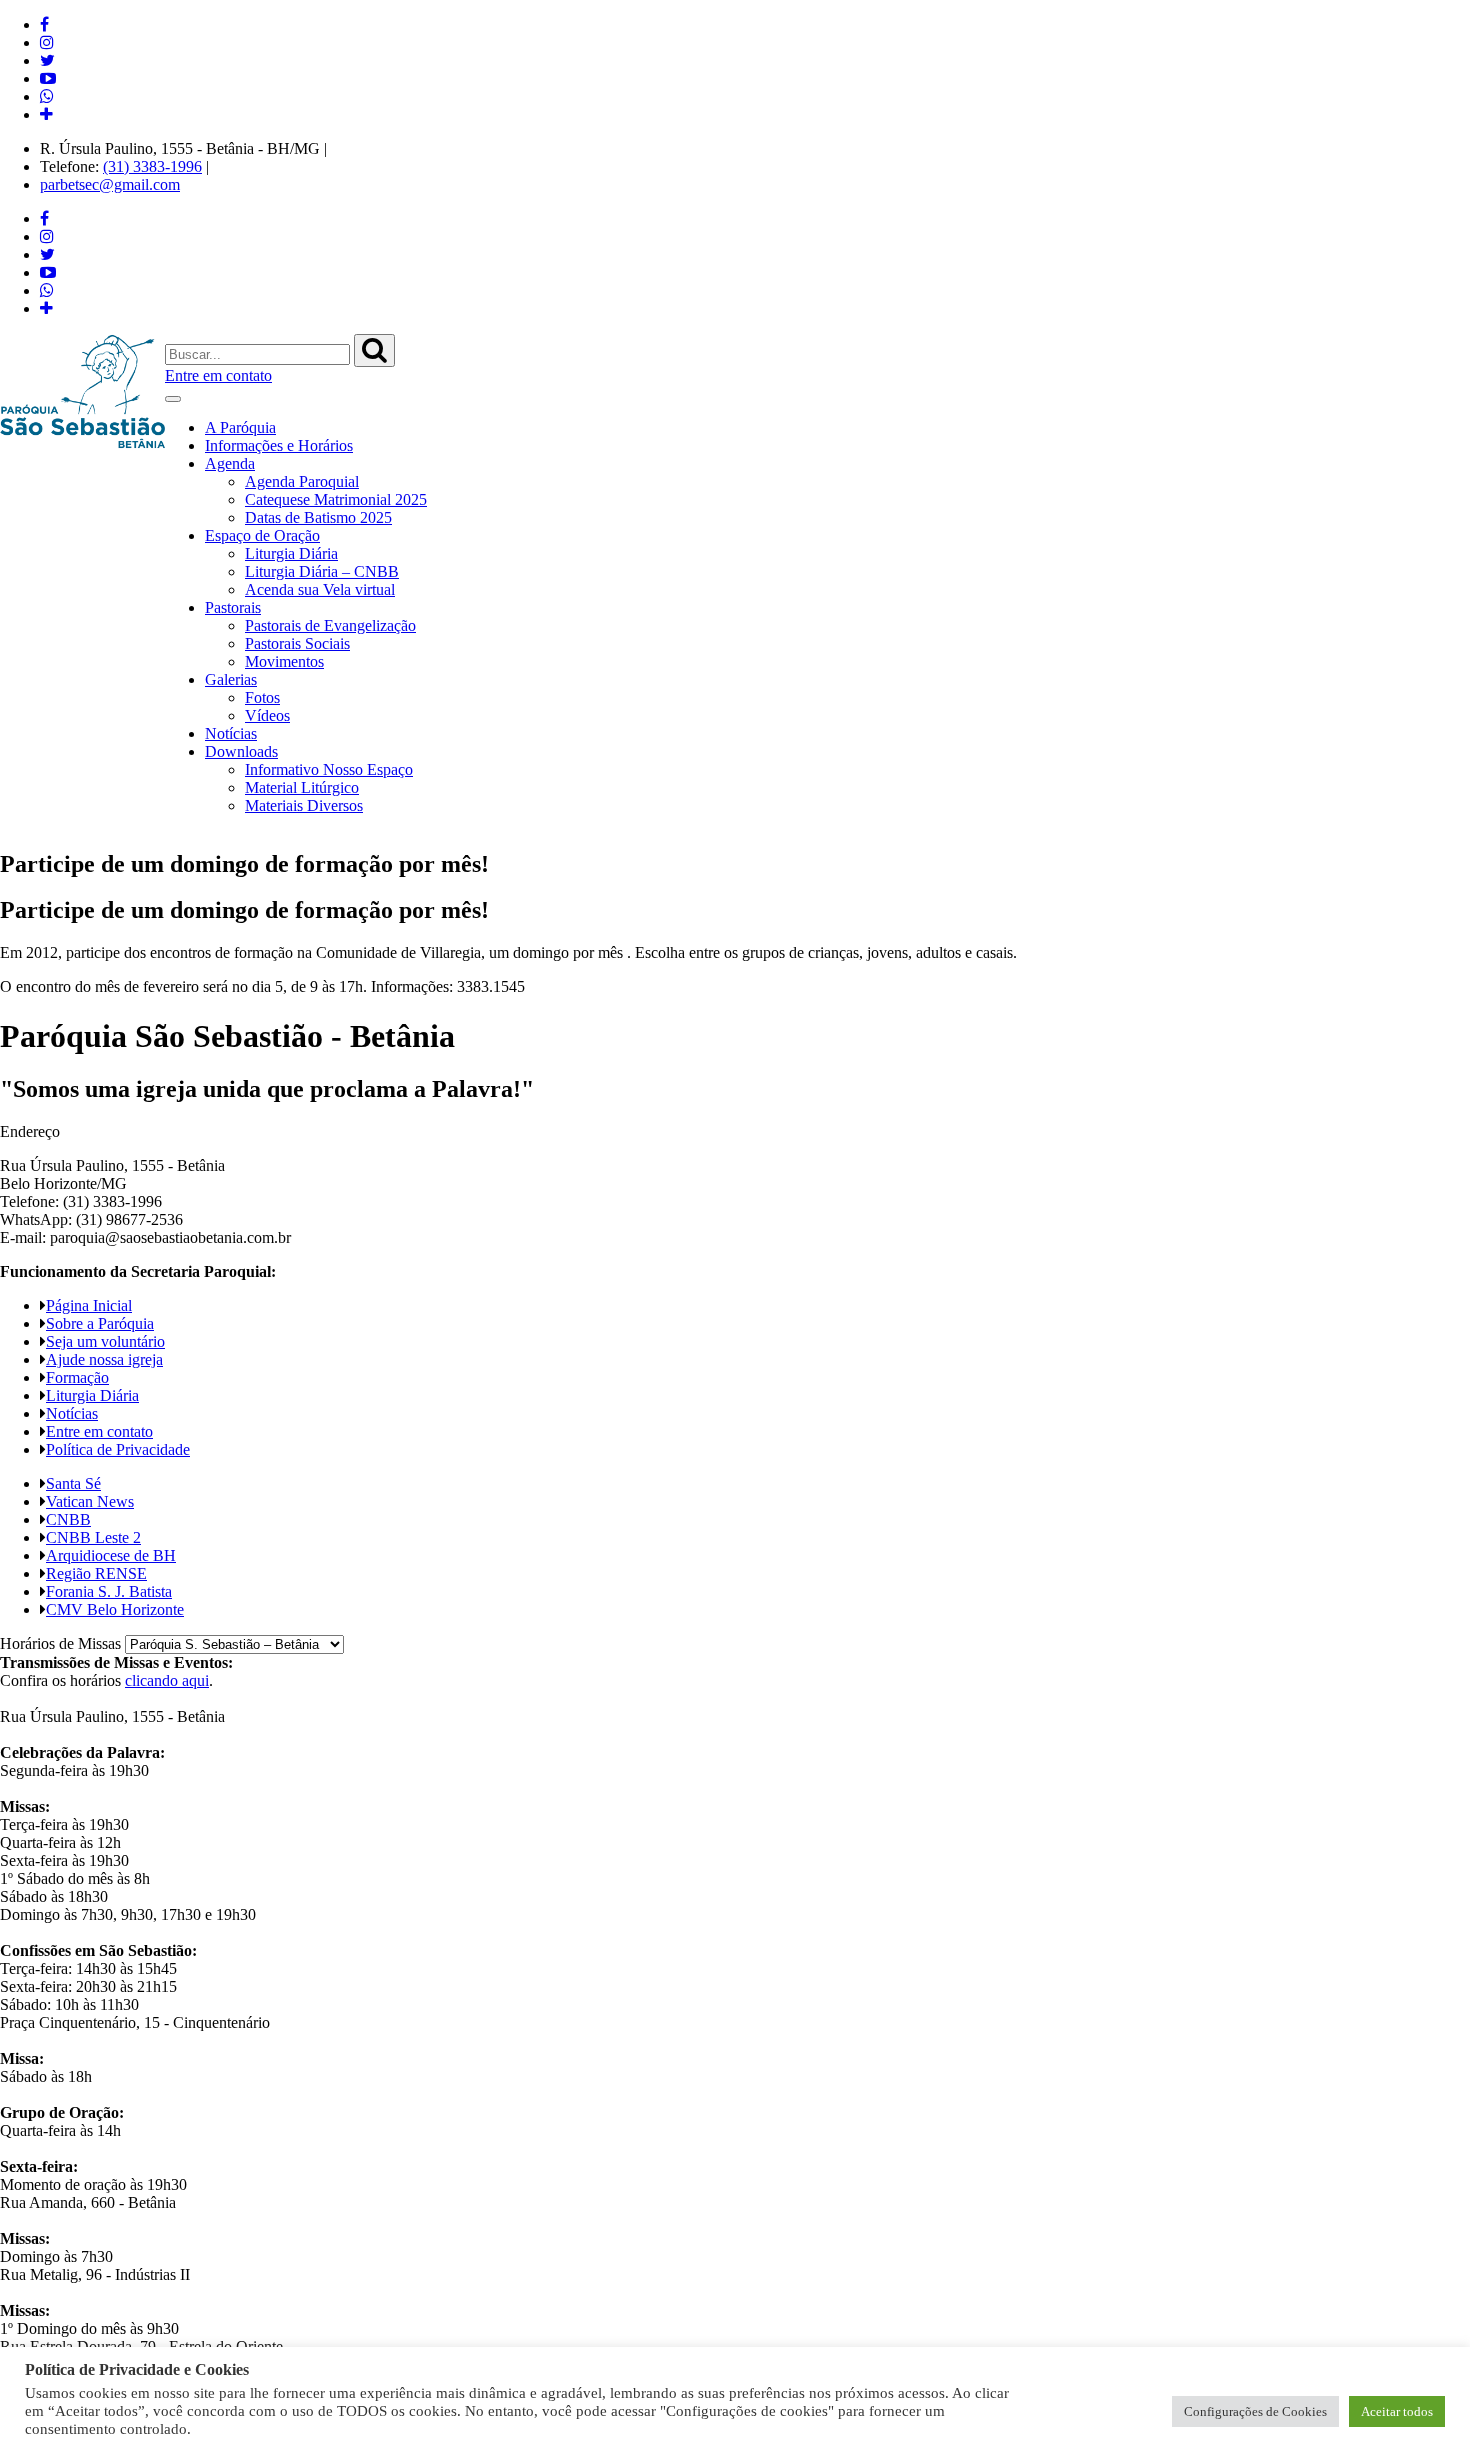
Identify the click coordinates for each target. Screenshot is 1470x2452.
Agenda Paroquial (302, 481)
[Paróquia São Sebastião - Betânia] (82, 391)
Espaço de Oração (262, 535)
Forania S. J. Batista (109, 1591)
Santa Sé (73, 1483)
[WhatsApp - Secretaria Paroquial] (47, 96)
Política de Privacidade (118, 1449)
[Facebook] (44, 24)
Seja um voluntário (105, 1341)
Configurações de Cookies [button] (1255, 2411)
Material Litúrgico (302, 787)
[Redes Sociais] (46, 114)
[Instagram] (47, 42)
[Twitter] (47, 60)
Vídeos (267, 715)
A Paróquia (240, 427)
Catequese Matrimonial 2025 (336, 499)
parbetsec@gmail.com (110, 184)
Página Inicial (89, 1305)
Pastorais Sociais (297, 643)
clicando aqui (167, 1680)
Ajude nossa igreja (104, 1359)
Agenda (230, 463)
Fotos (262, 697)
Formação (77, 1377)
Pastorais (233, 607)
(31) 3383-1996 (152, 166)
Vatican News (90, 1501)
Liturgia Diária (291, 553)
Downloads (241, 751)
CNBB (68, 1519)
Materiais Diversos (304, 805)
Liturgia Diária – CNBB (322, 571)
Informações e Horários (279, 445)
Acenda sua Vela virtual (320, 589)
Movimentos (284, 661)
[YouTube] (48, 78)
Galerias (231, 679)
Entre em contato (218, 375)
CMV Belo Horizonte (115, 1609)
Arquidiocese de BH (111, 1555)
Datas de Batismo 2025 (318, 517)
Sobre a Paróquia (100, 1323)
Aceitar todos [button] (1397, 2411)
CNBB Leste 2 (93, 1537)
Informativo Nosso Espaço (329, 769)
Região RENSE (96, 1573)
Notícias (231, 733)
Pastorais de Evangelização (330, 625)
